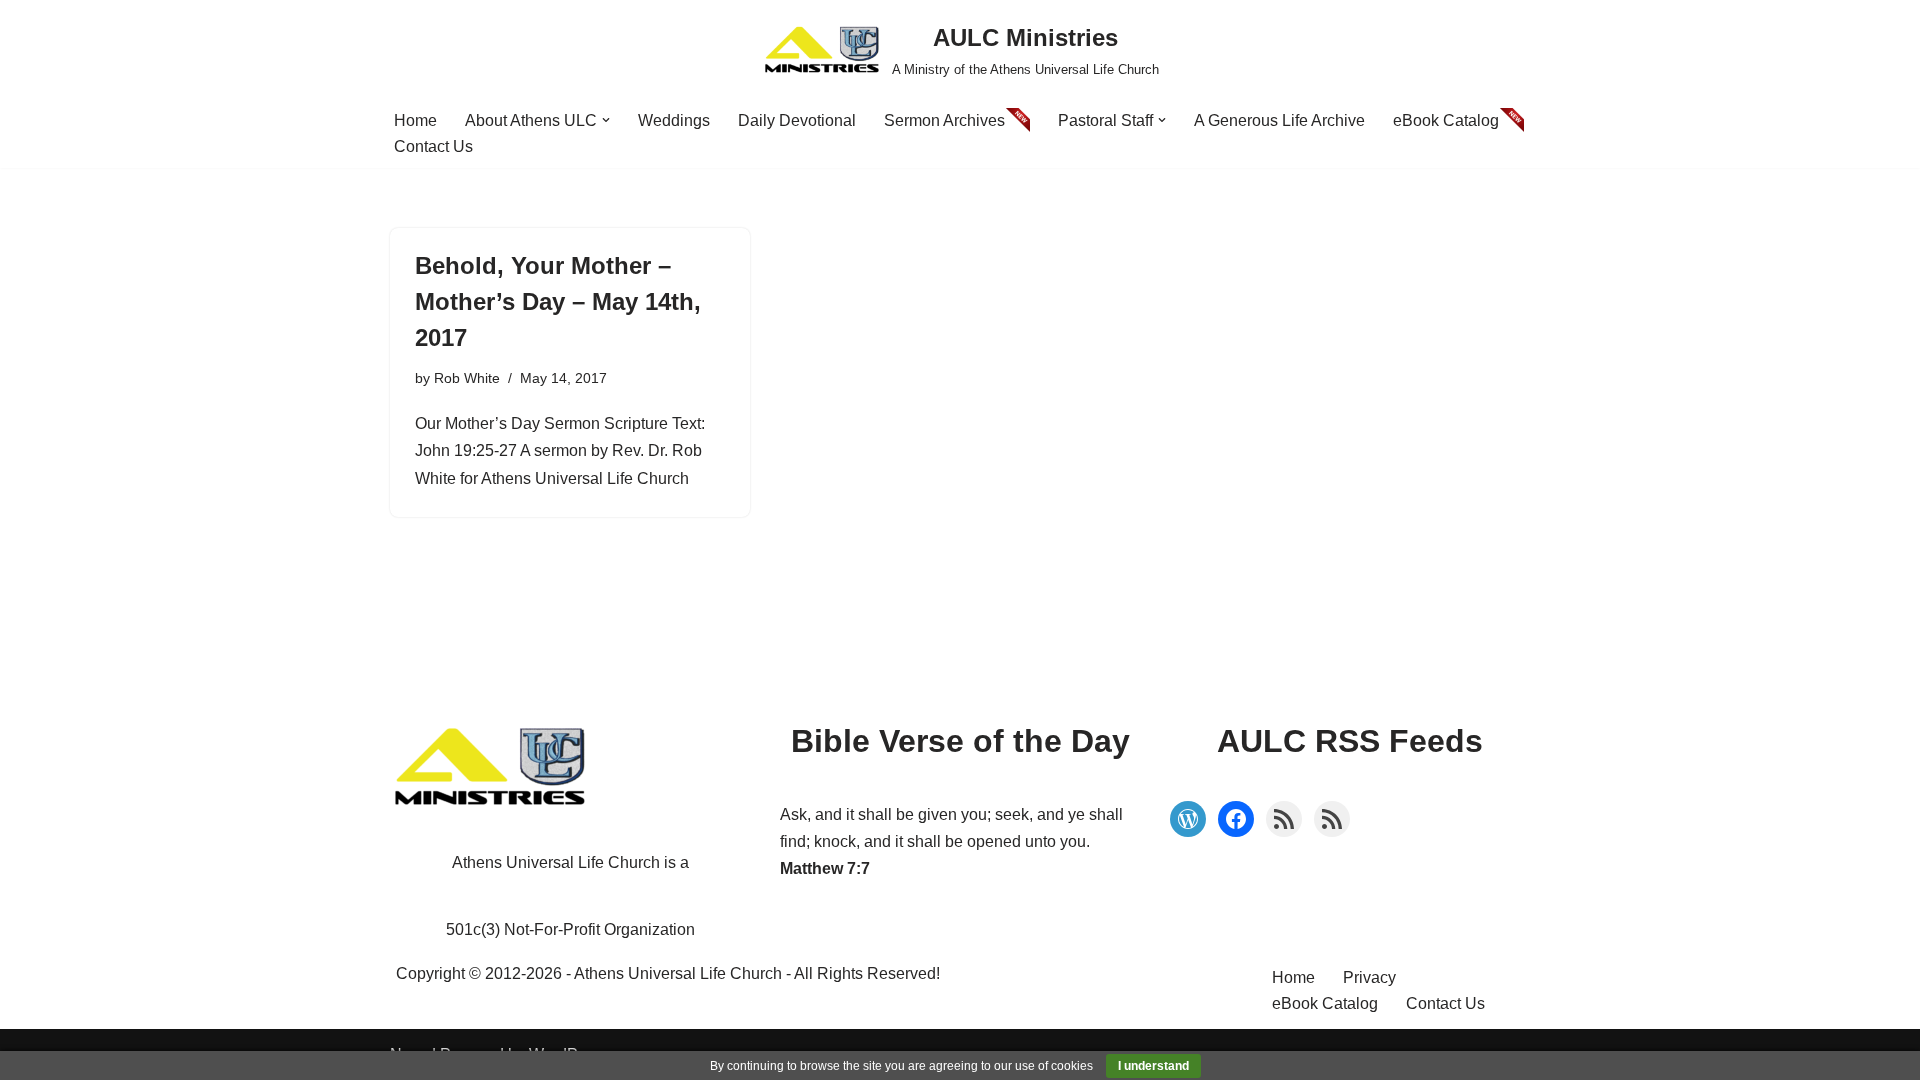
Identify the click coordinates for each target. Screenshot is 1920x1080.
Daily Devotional (797, 120)
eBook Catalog (1446, 120)
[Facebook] (1236, 819)
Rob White (467, 378)
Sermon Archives (944, 120)
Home (415, 120)
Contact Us (433, 146)
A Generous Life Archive (1279, 120)
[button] (606, 120)
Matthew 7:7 (825, 868)
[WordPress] (1188, 819)
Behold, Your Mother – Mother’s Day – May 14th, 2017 (558, 301)
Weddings (674, 120)
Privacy (1369, 977)
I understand (1153, 1066)
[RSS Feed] (1284, 819)
